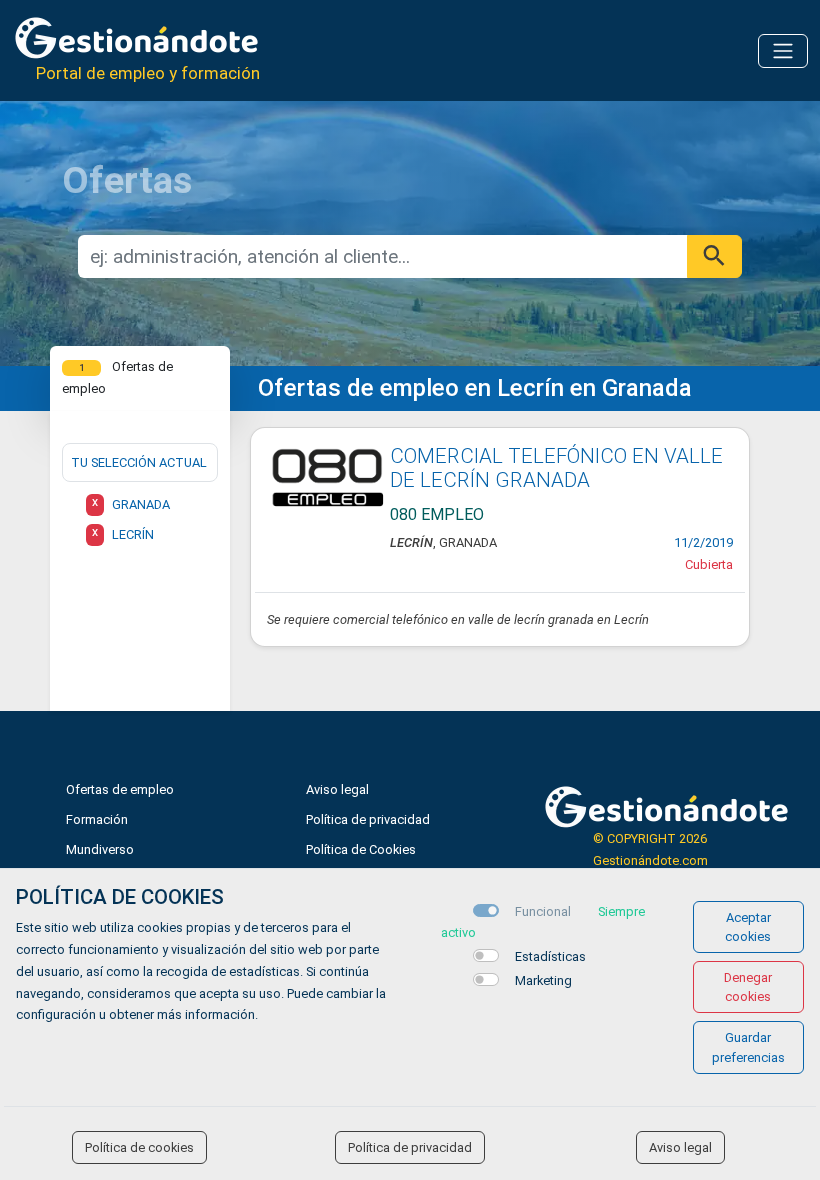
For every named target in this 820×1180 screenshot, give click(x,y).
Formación (97, 819)
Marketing (543, 980)
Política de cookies (139, 1147)
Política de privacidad (368, 819)
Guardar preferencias (748, 1047)
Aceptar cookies (748, 927)
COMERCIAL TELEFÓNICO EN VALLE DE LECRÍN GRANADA (556, 468)
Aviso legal (337, 789)
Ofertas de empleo (120, 789)
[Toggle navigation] (783, 51)
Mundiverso (100, 849)
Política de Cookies (361, 849)
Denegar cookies (748, 987)
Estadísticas (550, 956)
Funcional (543, 911)
